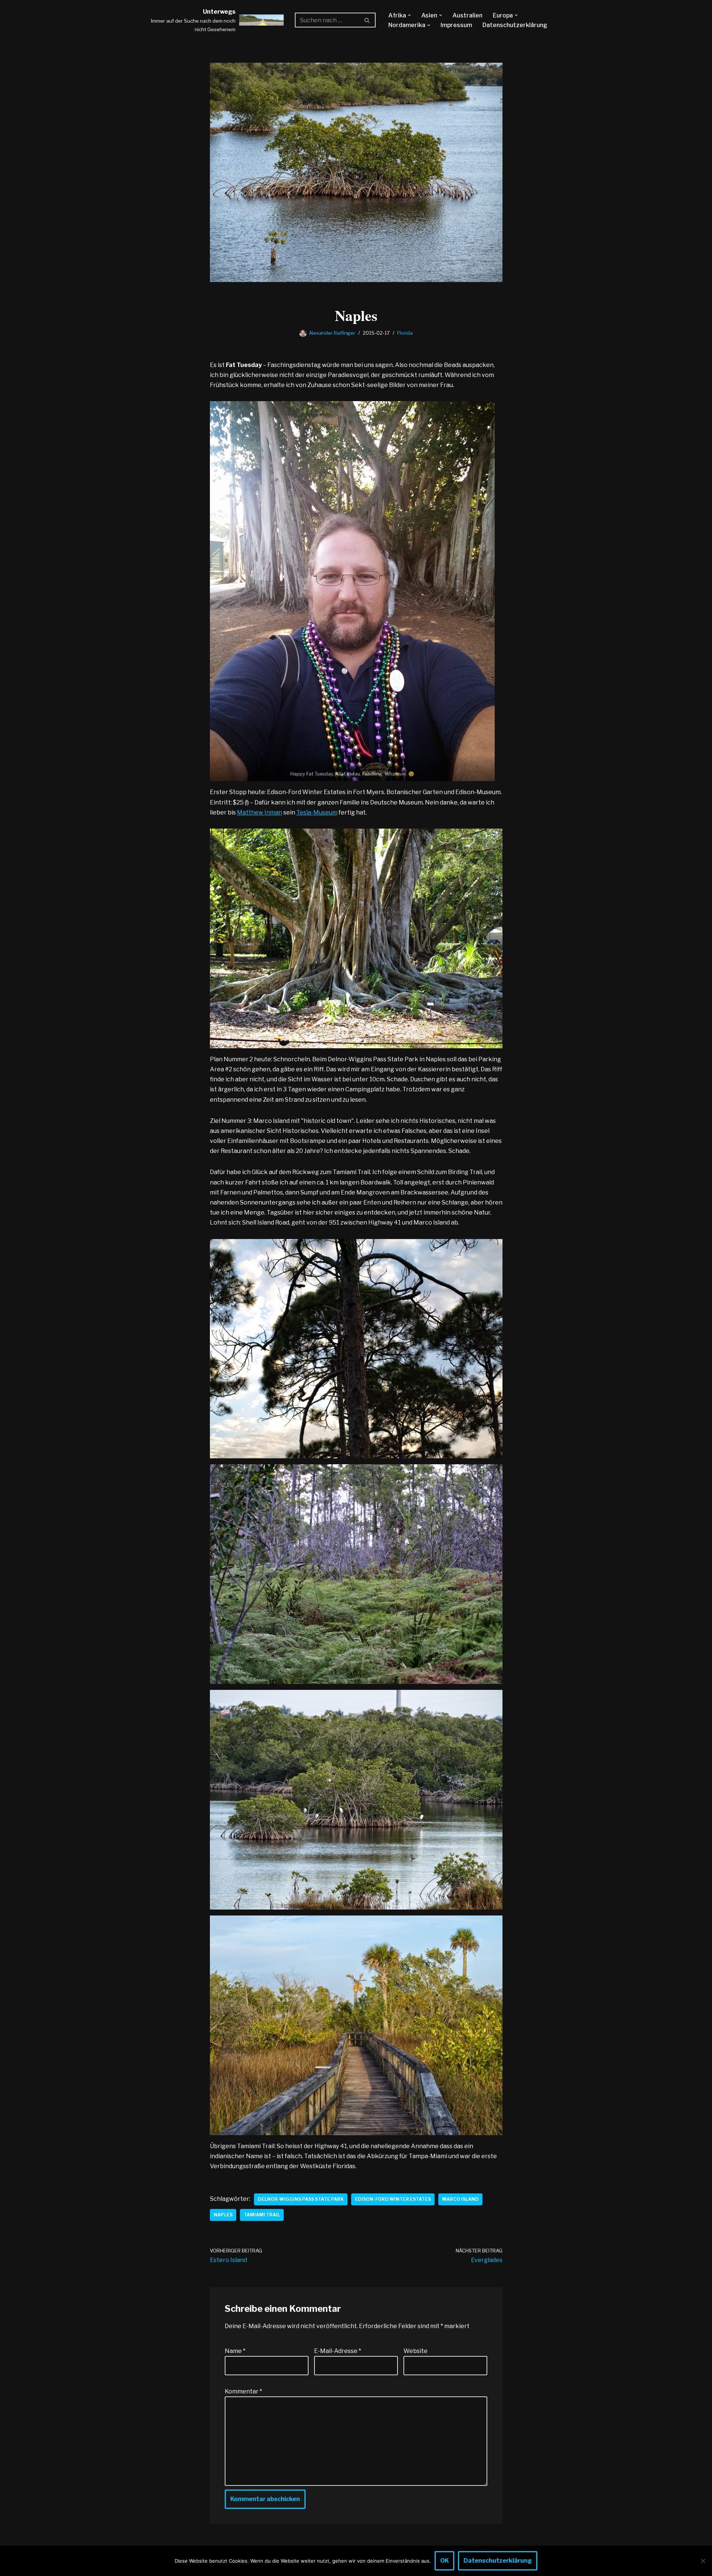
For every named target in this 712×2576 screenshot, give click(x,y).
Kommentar (243, 2391)
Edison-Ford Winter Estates (393, 2199)
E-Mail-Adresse (338, 2351)
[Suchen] (367, 20)
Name (235, 2351)
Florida (405, 333)
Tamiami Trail (262, 2215)
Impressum (456, 25)
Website (416, 2351)
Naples (223, 2215)
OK (444, 2561)
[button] (409, 15)
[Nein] (703, 2561)
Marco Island (460, 2199)
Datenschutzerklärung (515, 25)
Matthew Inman (260, 812)
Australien (467, 15)
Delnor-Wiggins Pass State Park (301, 2199)
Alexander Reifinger (332, 333)
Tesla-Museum (317, 812)
